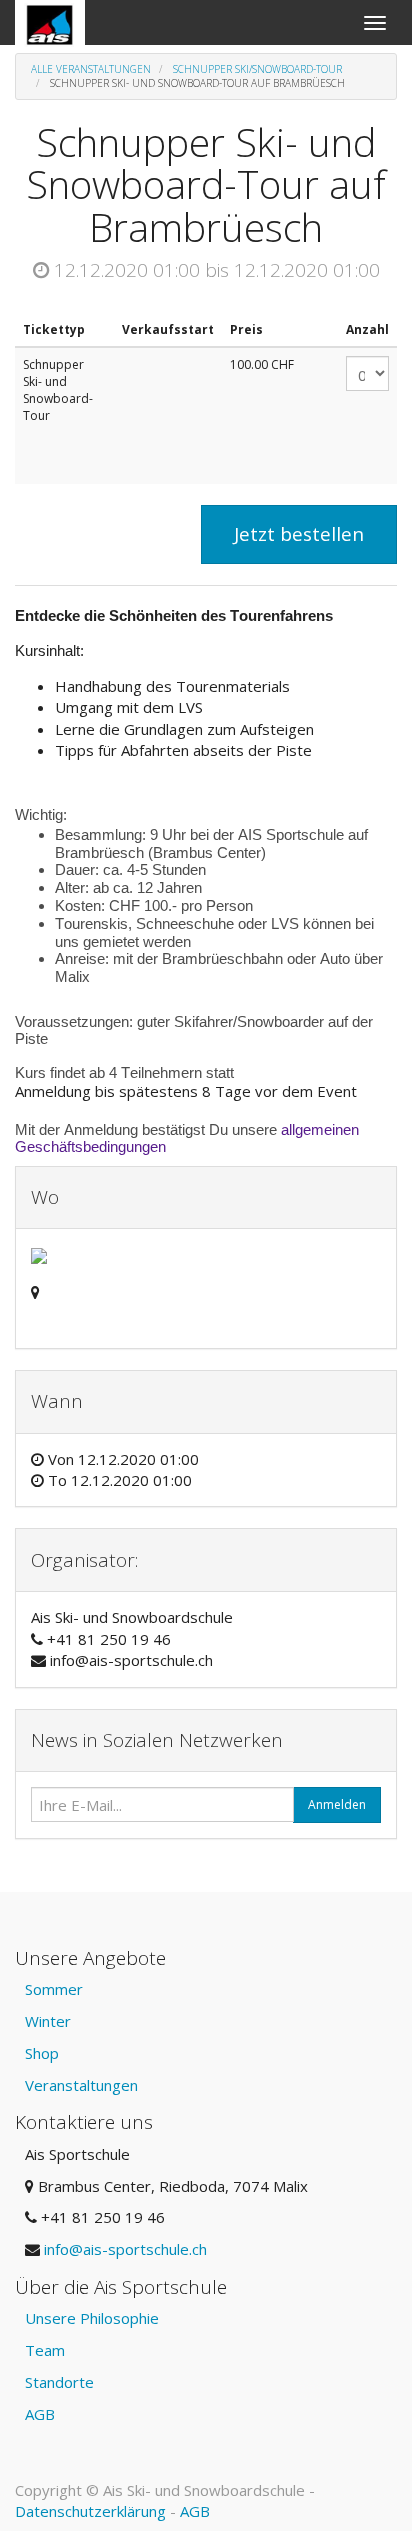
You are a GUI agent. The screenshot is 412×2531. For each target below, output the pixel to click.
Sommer (54, 1989)
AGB (40, 2414)
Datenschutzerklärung (90, 2511)
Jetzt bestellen (299, 534)
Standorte (59, 2382)
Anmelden (337, 1804)
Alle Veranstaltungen (91, 69)
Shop (42, 2053)
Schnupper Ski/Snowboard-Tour (257, 69)
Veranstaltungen (81, 2085)
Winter (48, 2021)
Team (45, 2350)
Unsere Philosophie (92, 2318)
